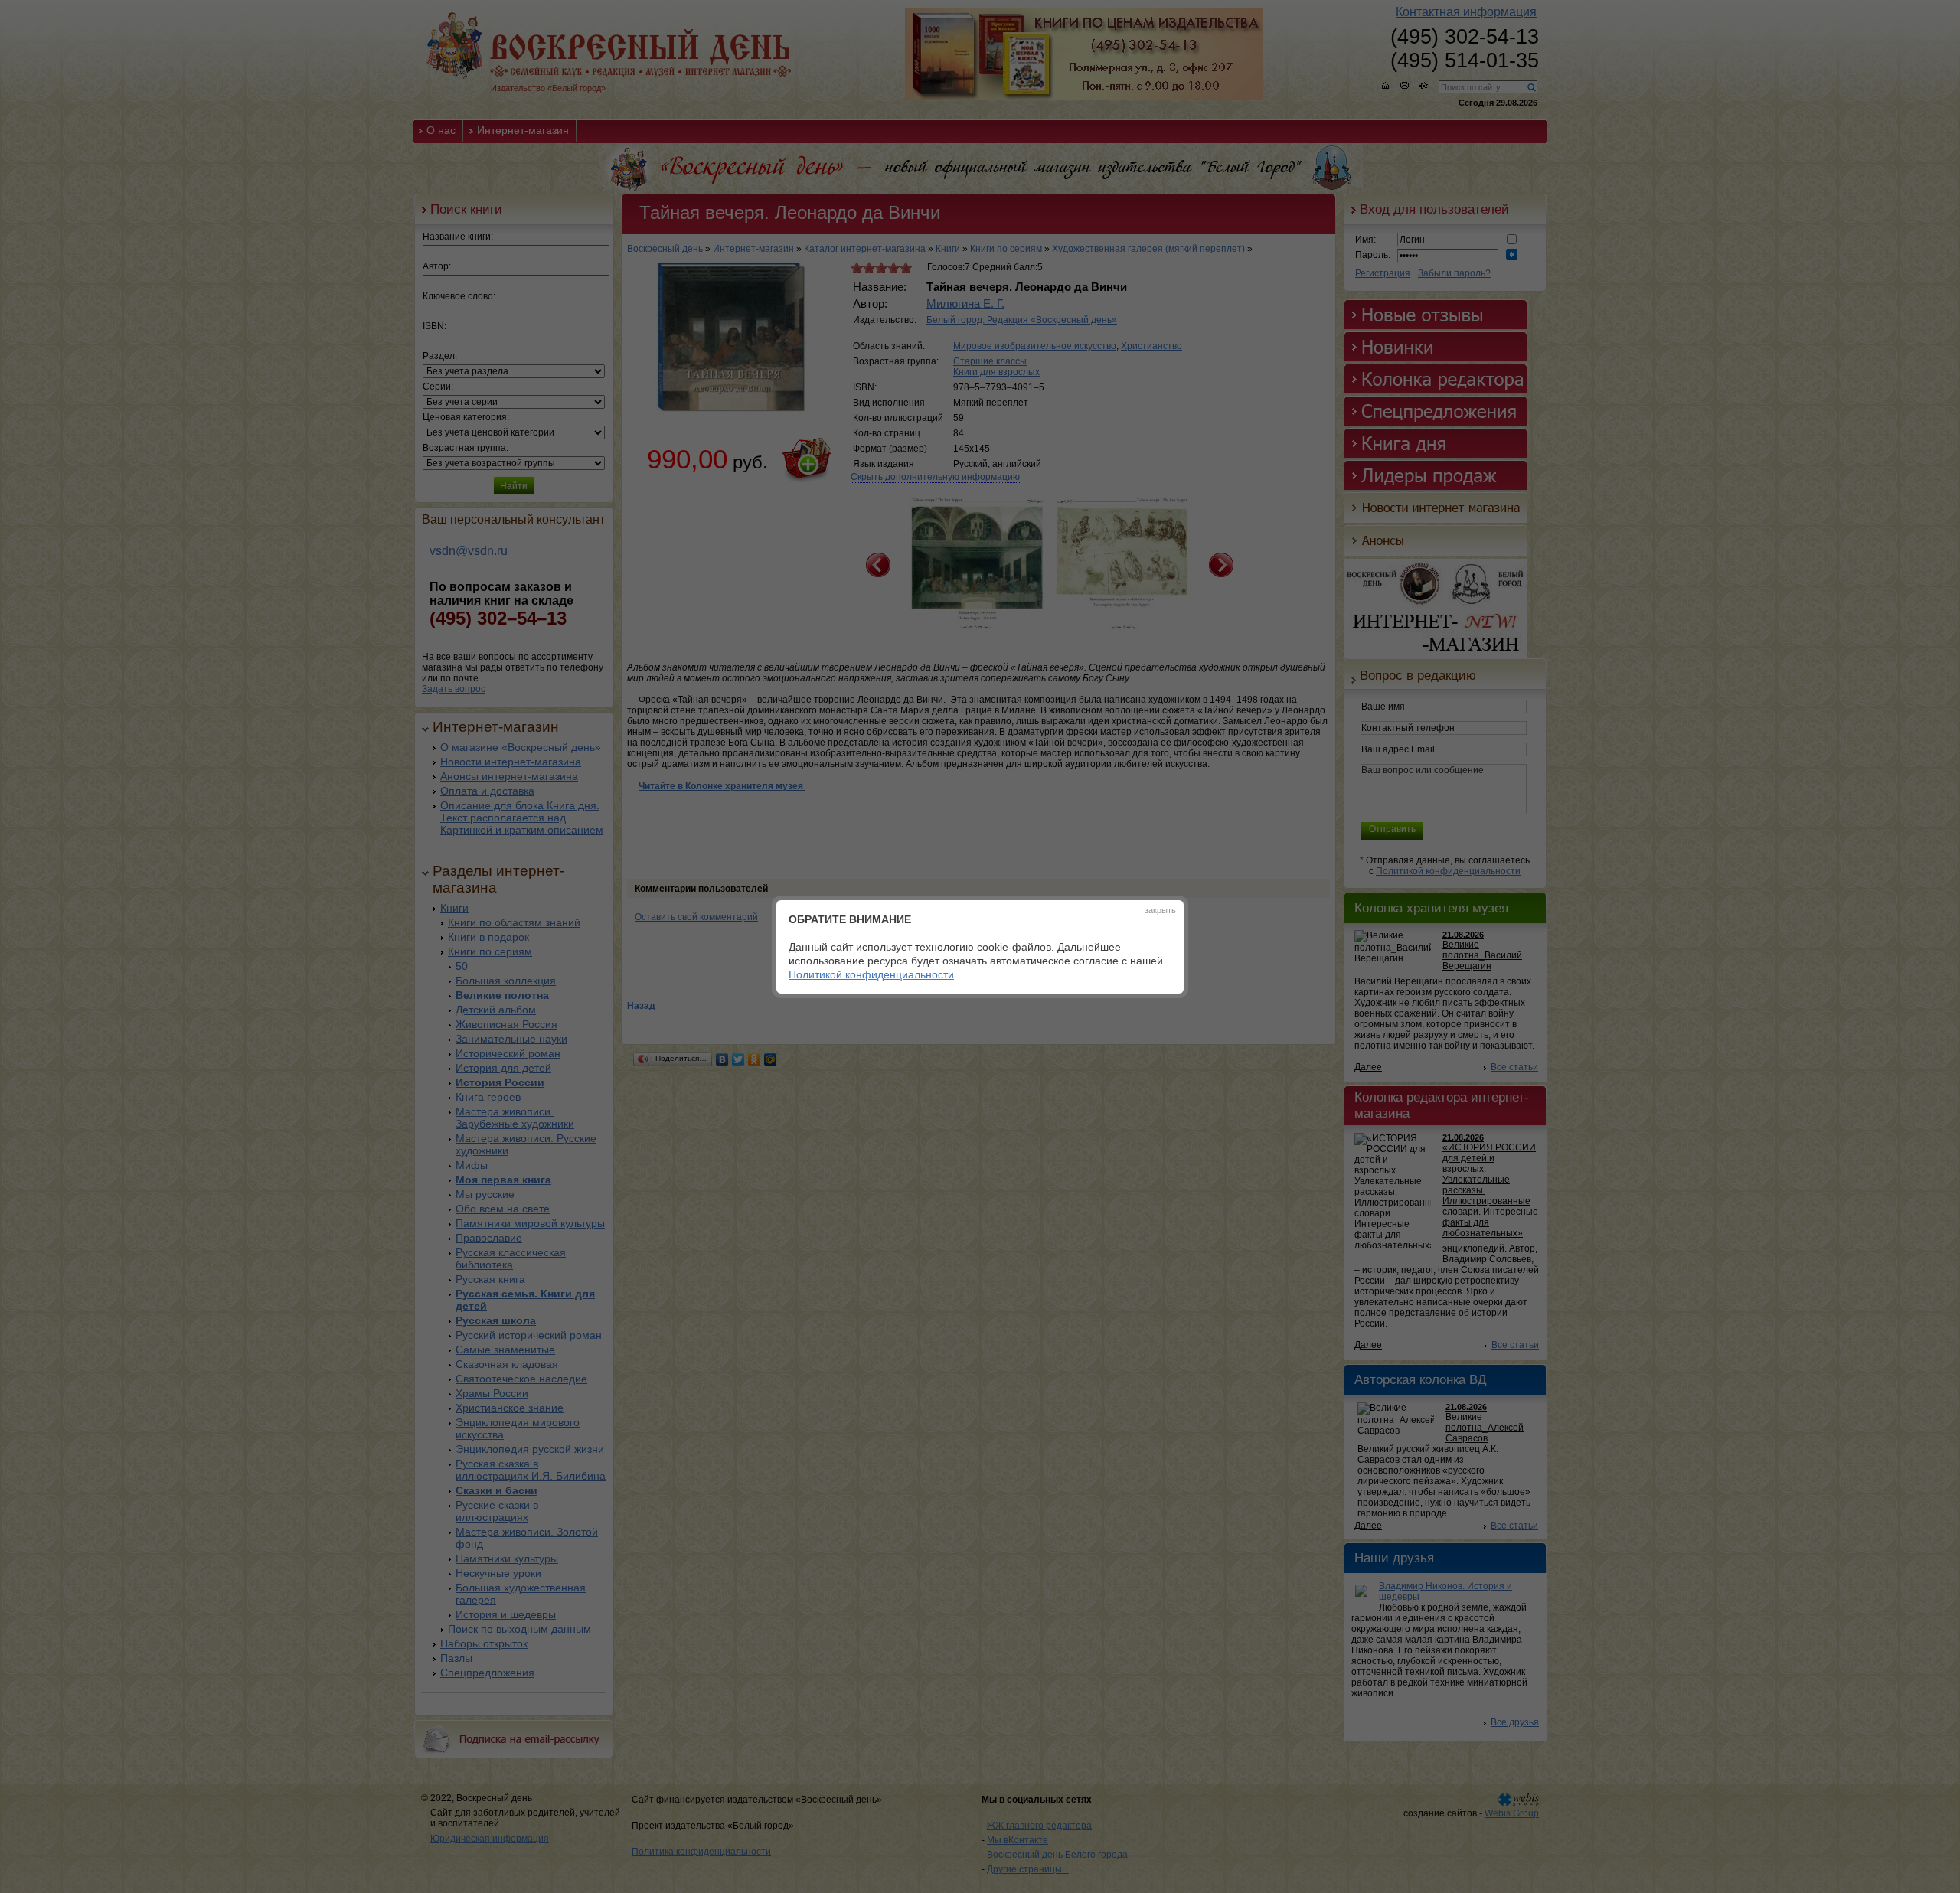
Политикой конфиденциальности (871, 974)
